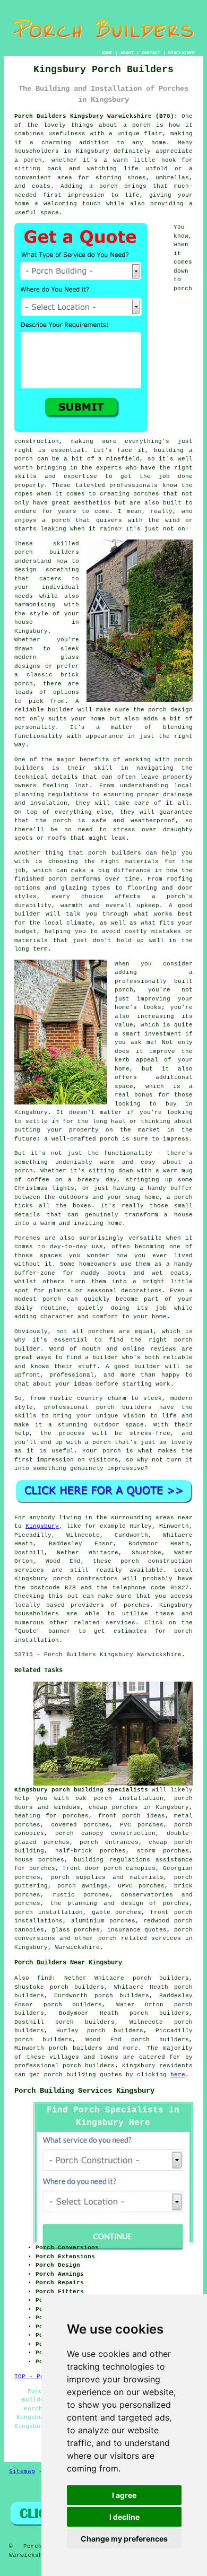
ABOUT (127, 53)
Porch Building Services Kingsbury (84, 2091)
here (178, 2075)
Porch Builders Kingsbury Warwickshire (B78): (96, 116)
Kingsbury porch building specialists (81, 1790)
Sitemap (22, 2471)
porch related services (140, 1938)
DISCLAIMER (182, 53)
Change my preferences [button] (124, 2539)
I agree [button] (124, 2495)
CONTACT (151, 53)
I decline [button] (124, 2517)
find (45, 1978)
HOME (107, 53)
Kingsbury (42, 1526)
